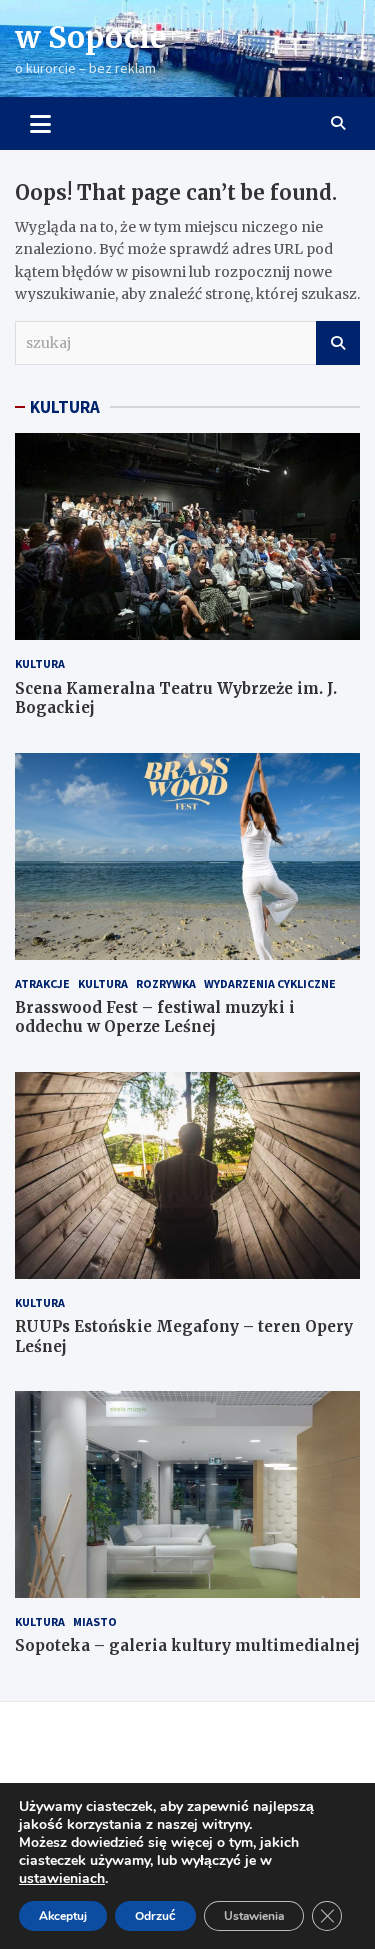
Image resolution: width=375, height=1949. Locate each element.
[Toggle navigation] (40, 123)
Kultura (40, 663)
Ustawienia (254, 1916)
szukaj (338, 343)
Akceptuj (63, 1916)
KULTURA (65, 407)
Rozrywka (166, 983)
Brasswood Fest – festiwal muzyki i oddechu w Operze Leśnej (155, 1017)
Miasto (95, 1621)
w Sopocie (91, 37)
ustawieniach (62, 1879)
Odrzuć (155, 1916)
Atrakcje (42, 983)
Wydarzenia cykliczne (270, 983)
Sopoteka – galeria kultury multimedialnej (187, 1645)
